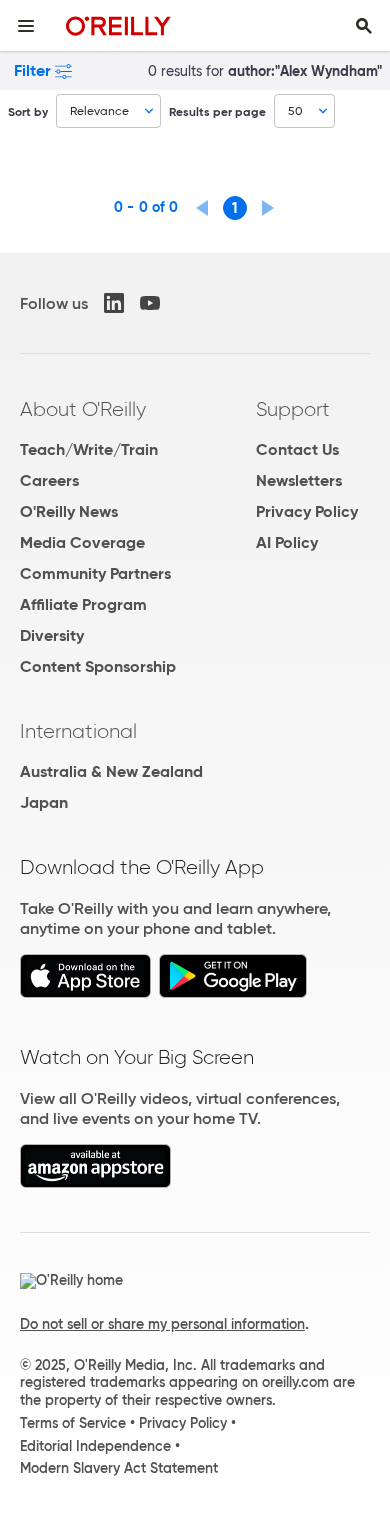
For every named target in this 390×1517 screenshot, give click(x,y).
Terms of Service (73, 1423)
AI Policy (287, 542)
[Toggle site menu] (26, 26)
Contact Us (297, 449)
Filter (32, 70)
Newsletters (299, 480)
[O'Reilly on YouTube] (150, 303)
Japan (44, 802)
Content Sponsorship (98, 666)
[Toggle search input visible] (364, 26)
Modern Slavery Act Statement (119, 1468)
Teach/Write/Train (89, 449)
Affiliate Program (83, 604)
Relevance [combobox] (99, 110)
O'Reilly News (69, 511)
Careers (49, 480)
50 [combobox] (295, 110)
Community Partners (95, 573)
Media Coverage (82, 542)
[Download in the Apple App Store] (85, 992)
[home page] (118, 25)
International (78, 731)
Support (293, 409)
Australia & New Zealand (111, 771)
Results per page (217, 111)
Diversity (52, 635)
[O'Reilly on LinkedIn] (114, 303)
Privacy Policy (307, 511)
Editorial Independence (95, 1446)
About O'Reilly (83, 409)
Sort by (28, 111)
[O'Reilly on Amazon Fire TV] (95, 1182)
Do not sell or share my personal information (162, 1324)
